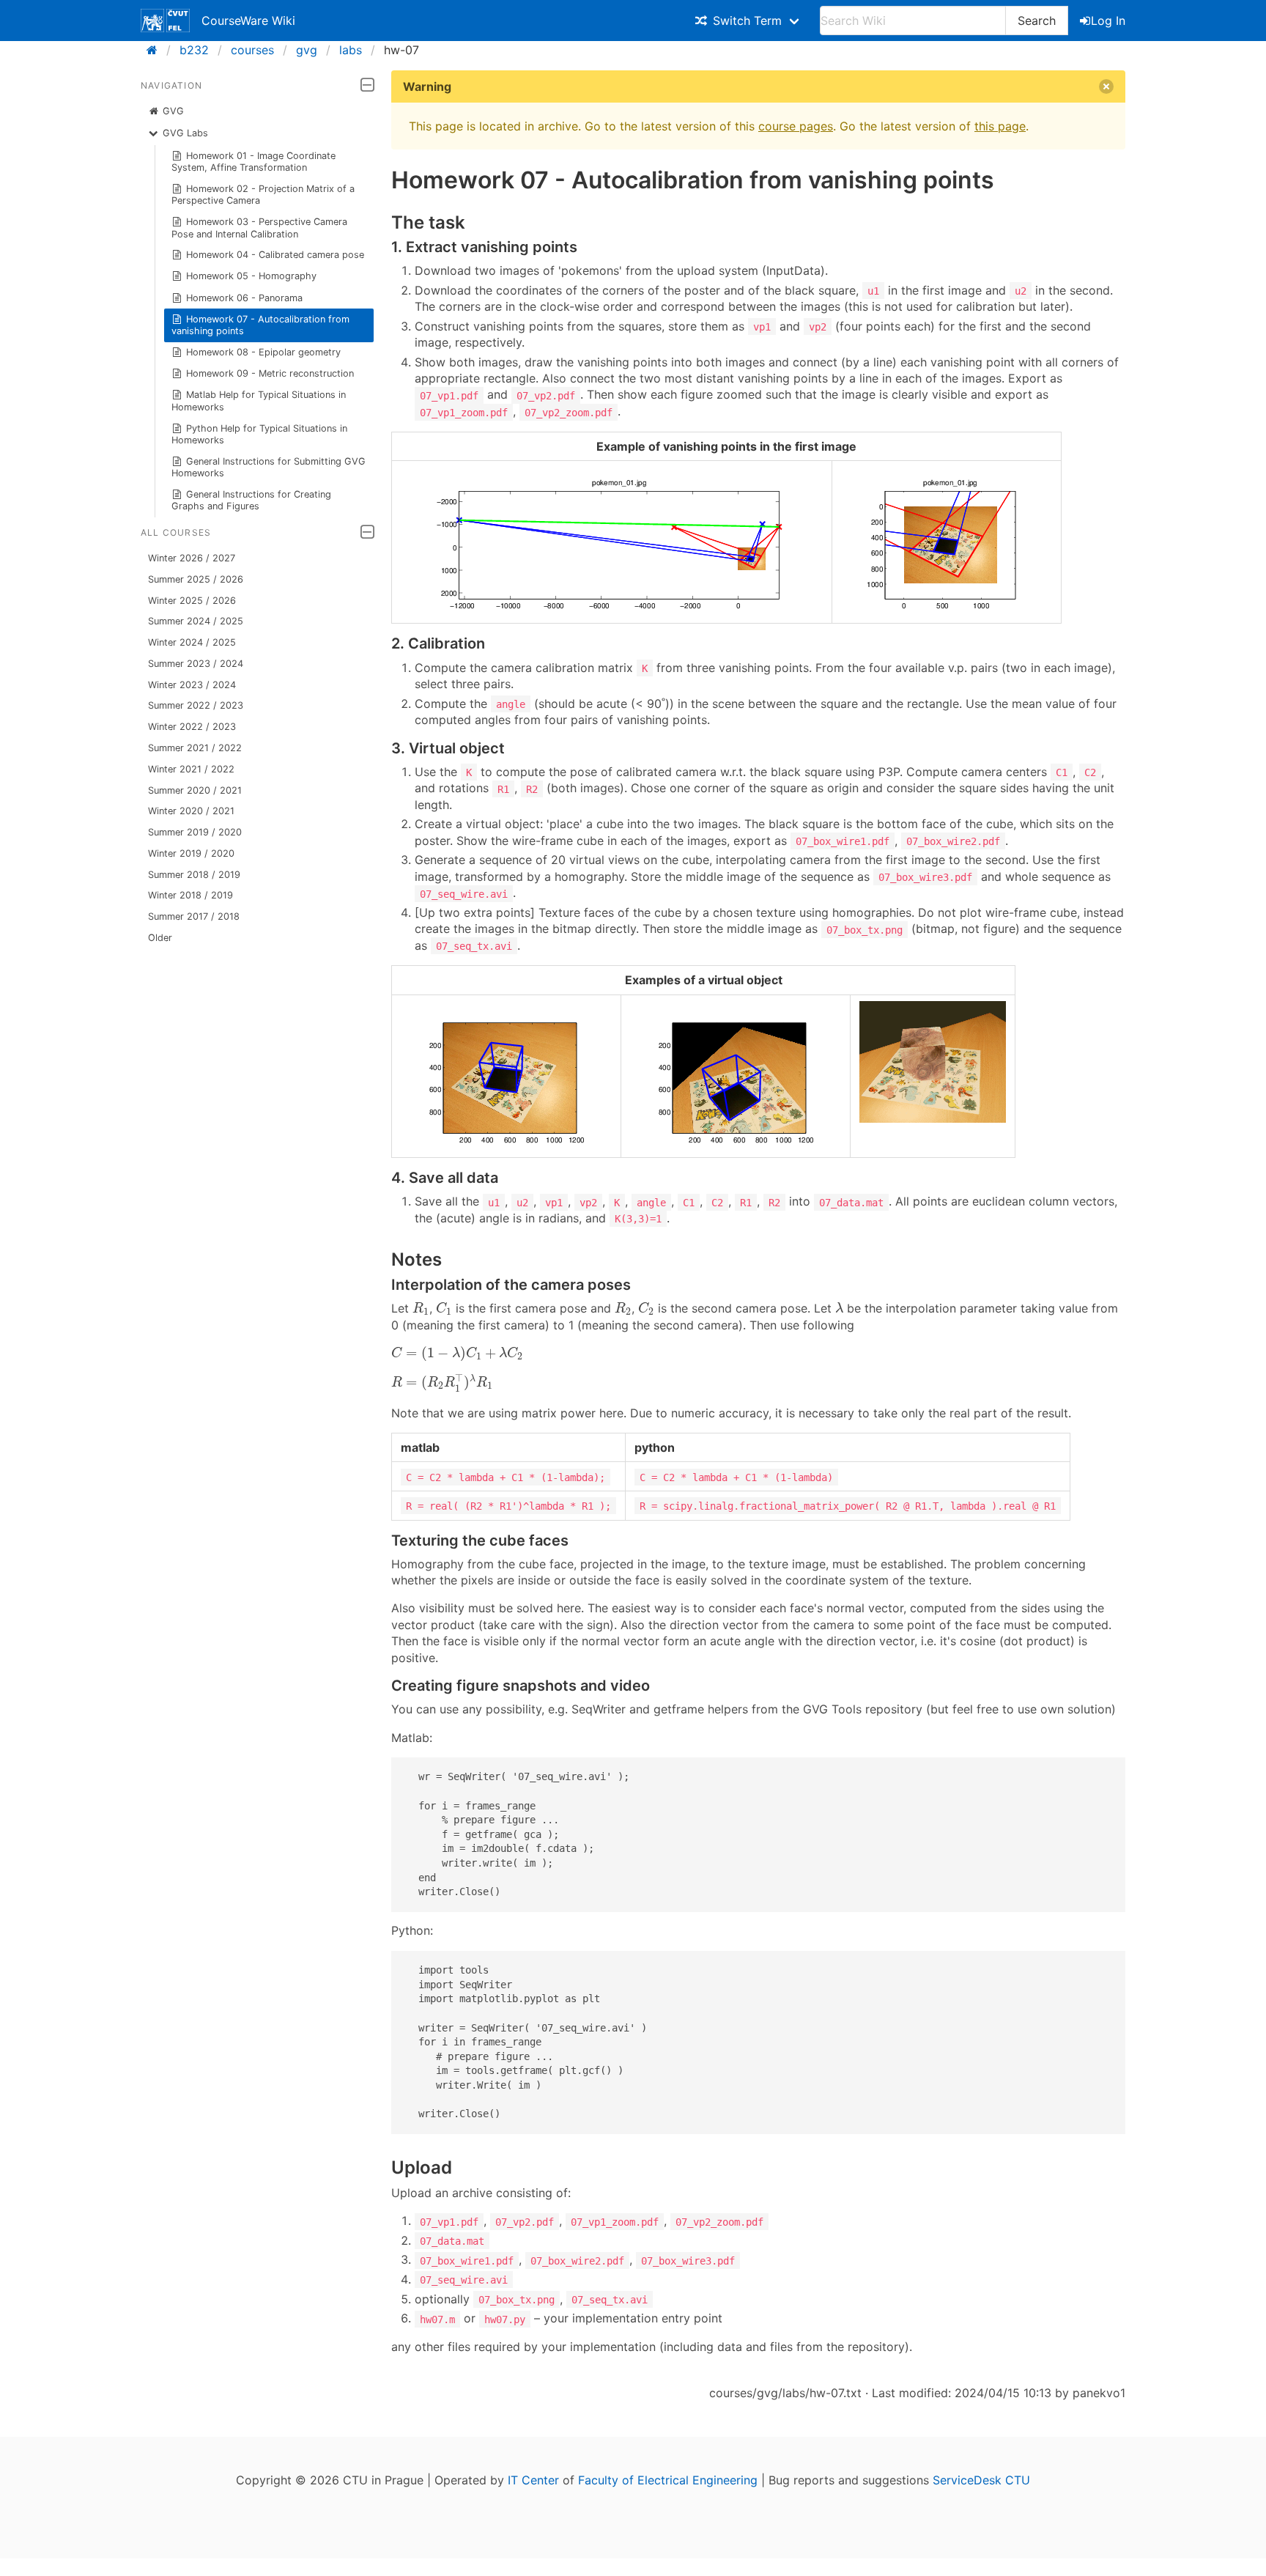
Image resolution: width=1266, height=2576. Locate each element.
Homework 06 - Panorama (244, 298)
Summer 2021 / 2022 (195, 748)
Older (160, 938)
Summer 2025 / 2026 (196, 579)
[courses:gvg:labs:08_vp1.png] (612, 609)
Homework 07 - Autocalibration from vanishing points (261, 325)
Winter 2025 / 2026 (192, 601)
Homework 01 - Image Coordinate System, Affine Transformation (254, 162)
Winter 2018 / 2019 (190, 895)
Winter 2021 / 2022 (191, 769)
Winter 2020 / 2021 (191, 811)
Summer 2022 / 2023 (196, 705)
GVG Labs (185, 133)
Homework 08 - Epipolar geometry (263, 352)
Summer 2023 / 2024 (196, 664)
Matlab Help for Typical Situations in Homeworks (259, 401)
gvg (307, 50)
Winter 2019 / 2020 (191, 853)
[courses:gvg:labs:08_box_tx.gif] (933, 1118)
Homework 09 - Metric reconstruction (270, 373)
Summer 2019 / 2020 (195, 832)
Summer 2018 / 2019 (194, 875)
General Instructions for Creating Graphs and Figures (252, 500)
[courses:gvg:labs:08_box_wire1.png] (506, 1143)
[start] (156, 50)
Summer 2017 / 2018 (194, 916)
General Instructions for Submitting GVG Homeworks (269, 467)
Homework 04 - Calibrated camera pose (275, 255)
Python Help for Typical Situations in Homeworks (260, 434)
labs (351, 50)
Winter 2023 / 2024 (192, 685)
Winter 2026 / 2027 (192, 558)
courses (252, 50)
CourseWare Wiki (248, 21)
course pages (796, 126)
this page (1000, 126)
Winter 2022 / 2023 (192, 727)
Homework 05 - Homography (251, 276)
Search (1037, 21)
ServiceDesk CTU (981, 2480)
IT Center (533, 2480)
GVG (173, 111)
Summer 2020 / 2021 (195, 790)
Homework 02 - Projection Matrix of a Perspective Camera (263, 195)
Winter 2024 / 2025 (192, 642)
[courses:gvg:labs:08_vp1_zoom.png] (947, 609)
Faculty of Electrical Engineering (668, 2480)
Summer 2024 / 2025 (196, 621)
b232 (194, 50)
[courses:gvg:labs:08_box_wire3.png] (736, 1143)
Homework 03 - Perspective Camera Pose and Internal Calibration (260, 228)
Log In (1108, 21)
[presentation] (421, 1309)
